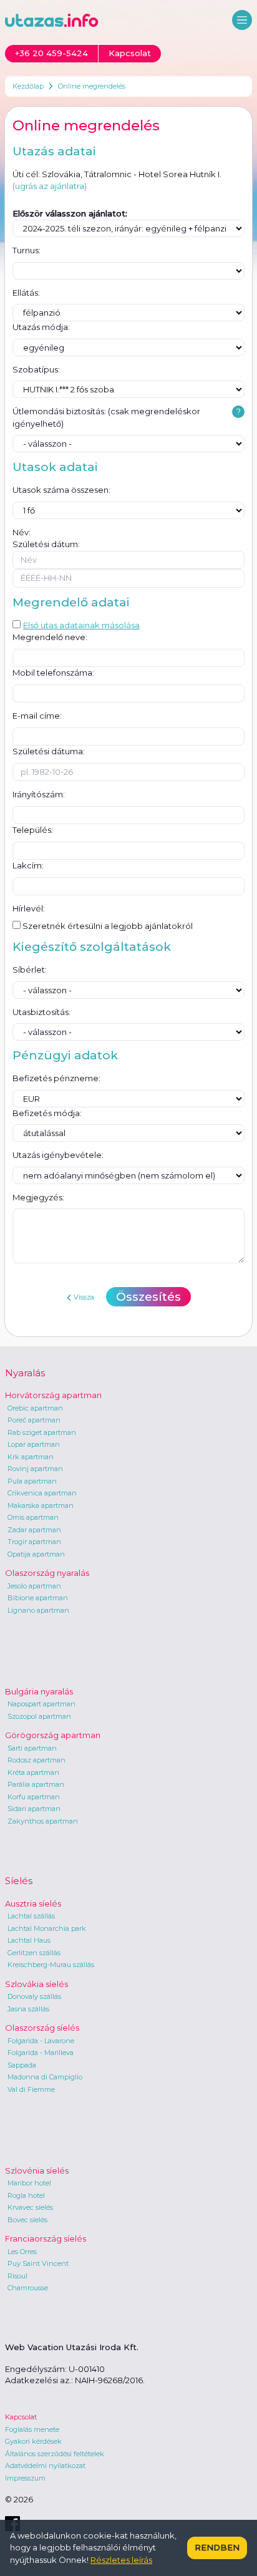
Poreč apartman (34, 1420)
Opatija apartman (36, 1554)
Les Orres (22, 2252)
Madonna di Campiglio (45, 2077)
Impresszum (25, 2478)
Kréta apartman (33, 1772)
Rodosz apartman (36, 1760)
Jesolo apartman (34, 1586)
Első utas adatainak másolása (81, 625)
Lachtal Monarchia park (47, 1928)
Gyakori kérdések (33, 2441)
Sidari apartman (34, 1809)
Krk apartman (31, 1457)
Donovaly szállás (34, 1996)
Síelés (19, 1881)
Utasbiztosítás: (41, 1012)
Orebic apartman (35, 1408)
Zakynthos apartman (43, 1821)
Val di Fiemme (31, 2089)
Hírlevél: (29, 908)
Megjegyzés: (38, 1197)
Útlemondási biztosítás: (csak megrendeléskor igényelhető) (106, 417)
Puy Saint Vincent (38, 2263)
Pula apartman (32, 1481)
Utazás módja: (41, 327)
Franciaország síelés (46, 2238)
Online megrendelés (92, 86)
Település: (33, 830)
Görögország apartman (53, 1735)
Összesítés (148, 1297)
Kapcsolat (21, 2417)
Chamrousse (28, 2288)
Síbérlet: (30, 970)
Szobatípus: (36, 369)
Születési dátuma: (49, 751)
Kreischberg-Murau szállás (51, 1965)
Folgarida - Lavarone (41, 2041)
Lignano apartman (38, 1610)
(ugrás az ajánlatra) (50, 186)
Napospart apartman (41, 1704)
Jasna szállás (28, 2009)
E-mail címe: (37, 716)
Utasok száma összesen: (61, 490)
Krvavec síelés (30, 2207)
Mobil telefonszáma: (53, 673)
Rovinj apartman (35, 1469)
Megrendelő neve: (50, 637)
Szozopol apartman (39, 1716)
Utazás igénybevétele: (58, 1155)
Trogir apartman (34, 1542)
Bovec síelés (27, 2220)
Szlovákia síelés (36, 1984)
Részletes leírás (121, 2560)
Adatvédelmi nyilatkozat (45, 2466)
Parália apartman (36, 1784)
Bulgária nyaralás (39, 1691)
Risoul (17, 2276)
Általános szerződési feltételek (55, 2454)
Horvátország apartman (53, 1395)
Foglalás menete (32, 2429)
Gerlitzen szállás (34, 1953)
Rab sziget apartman (42, 1432)
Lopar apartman (34, 1444)
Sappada (22, 2065)
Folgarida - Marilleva (41, 2053)
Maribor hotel (29, 2183)
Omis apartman (33, 1517)
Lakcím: (28, 865)
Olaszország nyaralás (47, 1573)
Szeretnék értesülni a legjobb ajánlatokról (107, 926)
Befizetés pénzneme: (56, 1078)
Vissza (84, 1297)
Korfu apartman (34, 1797)
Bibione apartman (38, 1598)
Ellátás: (26, 293)
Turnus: (27, 250)
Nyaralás (25, 1373)
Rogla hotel (26, 2195)
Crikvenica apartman (42, 1493)
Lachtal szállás (31, 1916)
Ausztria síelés (33, 1903)
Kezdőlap (28, 86)
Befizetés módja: (47, 1113)
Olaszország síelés (42, 2028)
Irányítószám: (39, 794)
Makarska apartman (41, 1505)
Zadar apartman (34, 1530)
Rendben (217, 2547)
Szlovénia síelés (37, 2170)
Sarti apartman (32, 1748)
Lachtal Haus (29, 1940)
